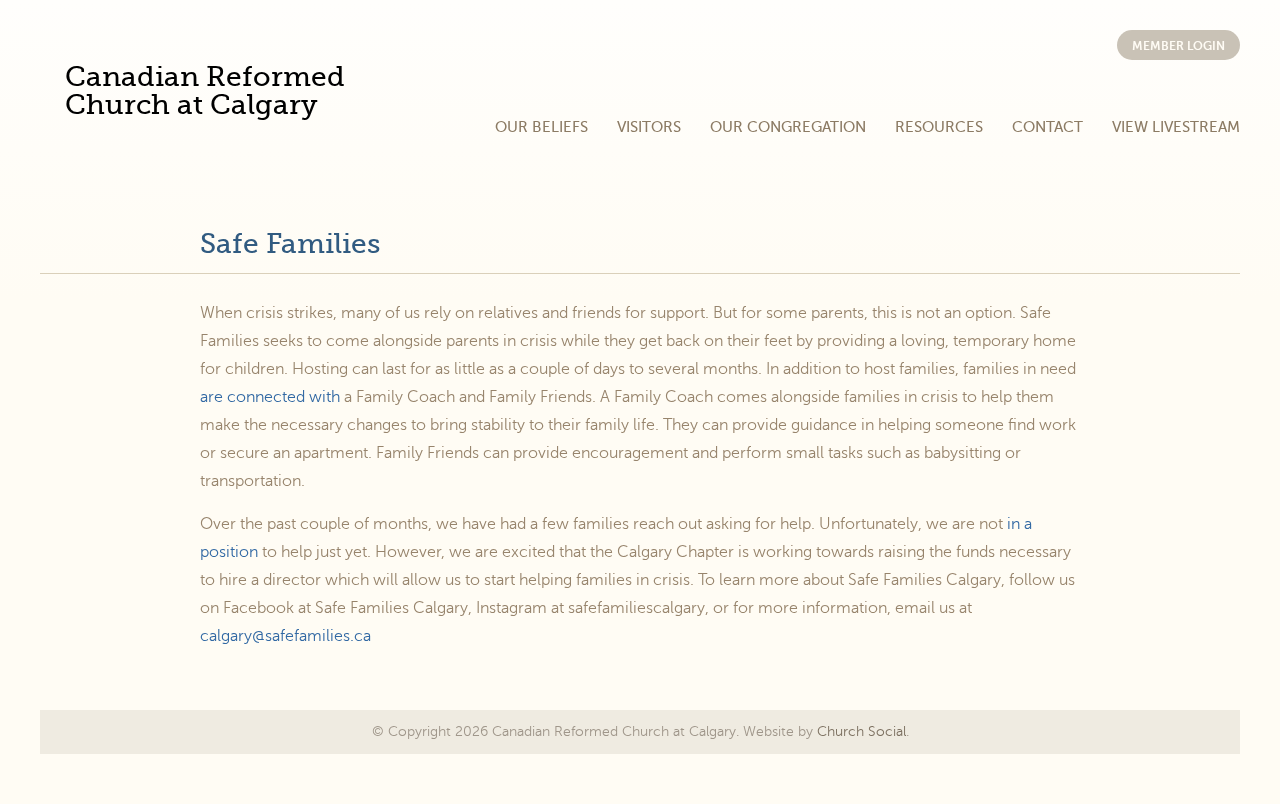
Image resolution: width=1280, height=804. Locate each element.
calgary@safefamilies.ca (285, 636)
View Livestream (1176, 127)
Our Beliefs (541, 127)
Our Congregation (788, 127)
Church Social (861, 731)
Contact (1047, 127)
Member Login (1178, 46)
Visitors (649, 127)
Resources (939, 127)
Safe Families (290, 244)
